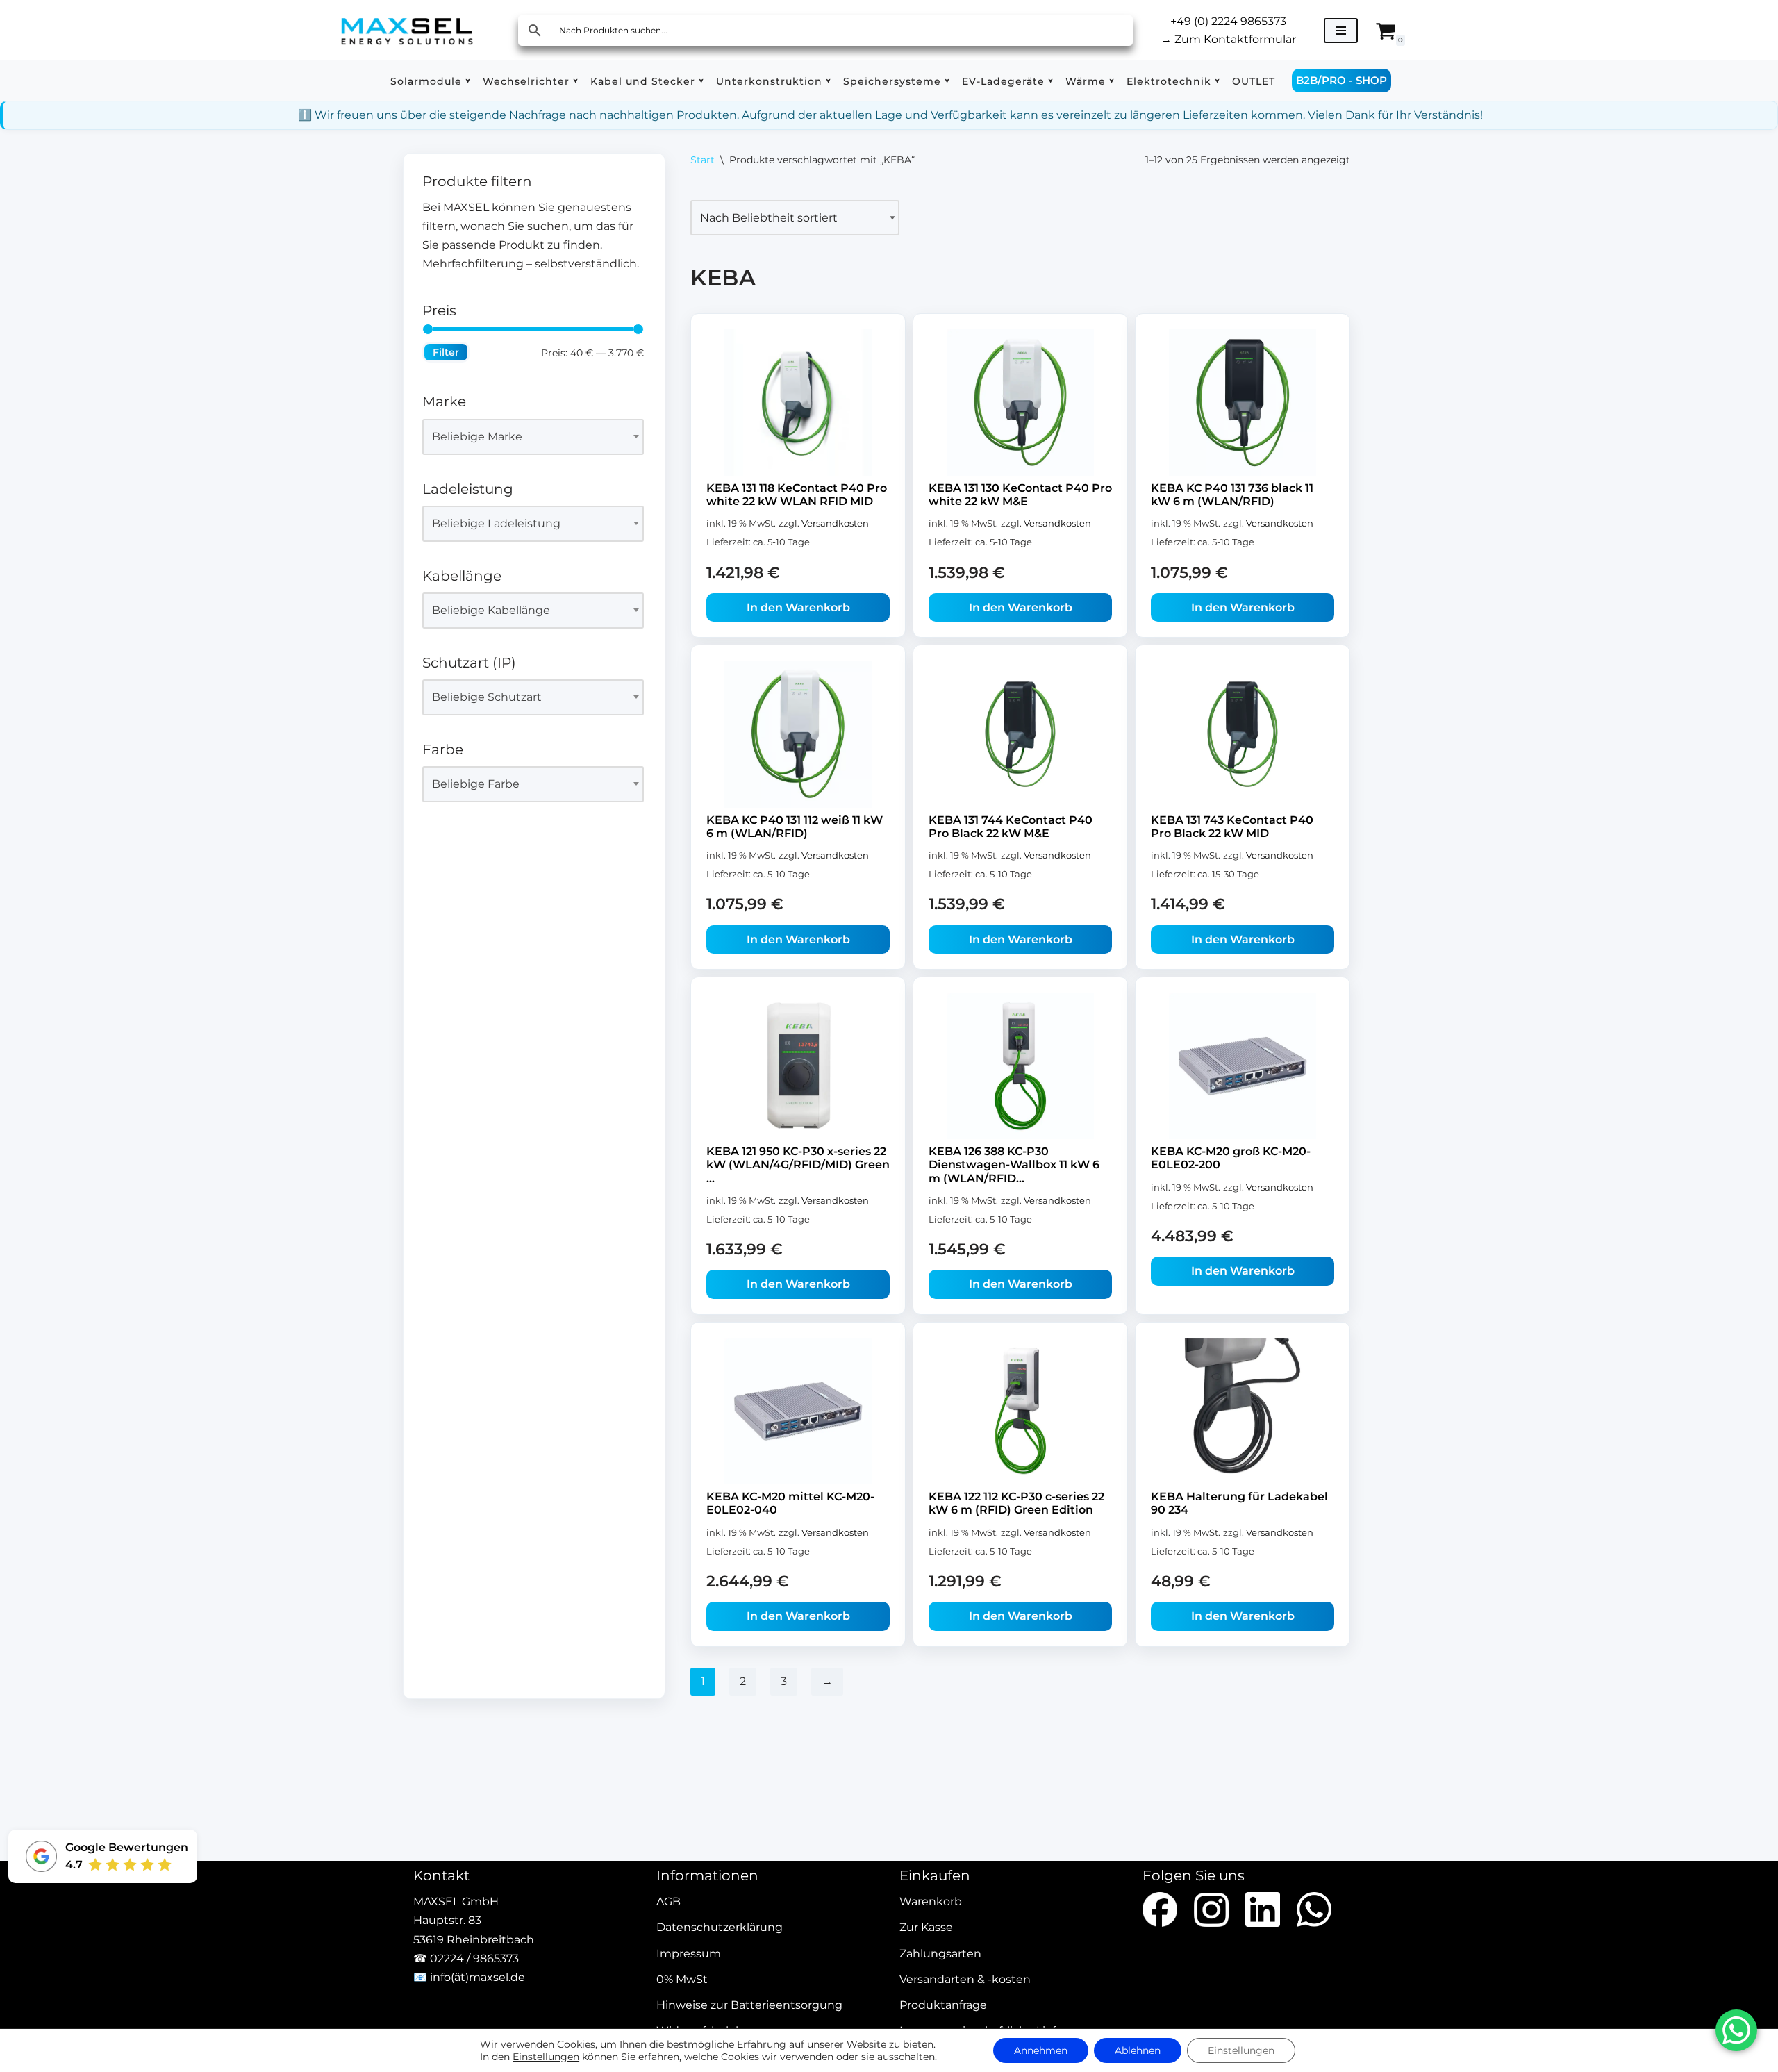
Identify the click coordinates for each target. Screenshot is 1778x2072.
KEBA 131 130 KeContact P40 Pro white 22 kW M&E (1020, 495)
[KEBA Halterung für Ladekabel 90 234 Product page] (1243, 1411)
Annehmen (1041, 2050)
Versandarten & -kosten (965, 1979)
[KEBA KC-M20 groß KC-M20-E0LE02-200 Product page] (1243, 1066)
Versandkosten (835, 523)
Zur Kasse (926, 1928)
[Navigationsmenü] (1341, 31)
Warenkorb (931, 1902)
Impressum (689, 1954)
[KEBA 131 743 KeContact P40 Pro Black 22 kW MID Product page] (1243, 734)
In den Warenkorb (798, 607)
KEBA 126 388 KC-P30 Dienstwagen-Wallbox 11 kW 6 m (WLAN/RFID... (1014, 1165)
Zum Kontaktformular (1228, 39)
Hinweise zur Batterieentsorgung (749, 2005)
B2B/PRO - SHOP (1341, 80)
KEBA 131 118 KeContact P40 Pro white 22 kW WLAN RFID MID (797, 495)
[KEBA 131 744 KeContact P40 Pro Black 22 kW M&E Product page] (1020, 734)
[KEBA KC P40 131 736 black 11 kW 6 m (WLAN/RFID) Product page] (1243, 403)
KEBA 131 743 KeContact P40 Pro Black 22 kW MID (1232, 827)
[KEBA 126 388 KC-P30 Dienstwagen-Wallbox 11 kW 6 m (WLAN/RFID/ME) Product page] (1020, 1066)
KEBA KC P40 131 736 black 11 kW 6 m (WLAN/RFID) (1232, 495)
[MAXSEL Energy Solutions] (407, 30)
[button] (468, 81)
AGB (668, 1902)
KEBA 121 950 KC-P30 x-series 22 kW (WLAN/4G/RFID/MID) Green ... (798, 1165)
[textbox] (527, 437)
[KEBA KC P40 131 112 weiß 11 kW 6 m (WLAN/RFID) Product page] (798, 734)
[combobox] (533, 437)
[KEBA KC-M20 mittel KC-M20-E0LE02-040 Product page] (798, 1411)
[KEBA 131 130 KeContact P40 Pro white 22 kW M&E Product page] (1020, 403)
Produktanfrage (943, 2005)
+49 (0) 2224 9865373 (1228, 21)
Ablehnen (1138, 2050)
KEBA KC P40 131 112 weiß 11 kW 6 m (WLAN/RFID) (795, 827)
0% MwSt (682, 1979)
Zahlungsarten (940, 1954)
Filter (446, 352)
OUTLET (1254, 81)
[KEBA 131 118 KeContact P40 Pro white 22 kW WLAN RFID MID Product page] (798, 403)
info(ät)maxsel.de (477, 1977)
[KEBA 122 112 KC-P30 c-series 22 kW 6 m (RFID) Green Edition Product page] (1020, 1411)
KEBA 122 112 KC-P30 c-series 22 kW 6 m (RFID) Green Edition (1016, 1503)
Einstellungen (546, 2057)
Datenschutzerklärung (720, 1928)
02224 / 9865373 (474, 1958)
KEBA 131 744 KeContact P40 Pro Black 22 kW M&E (1011, 827)
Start (703, 160)
